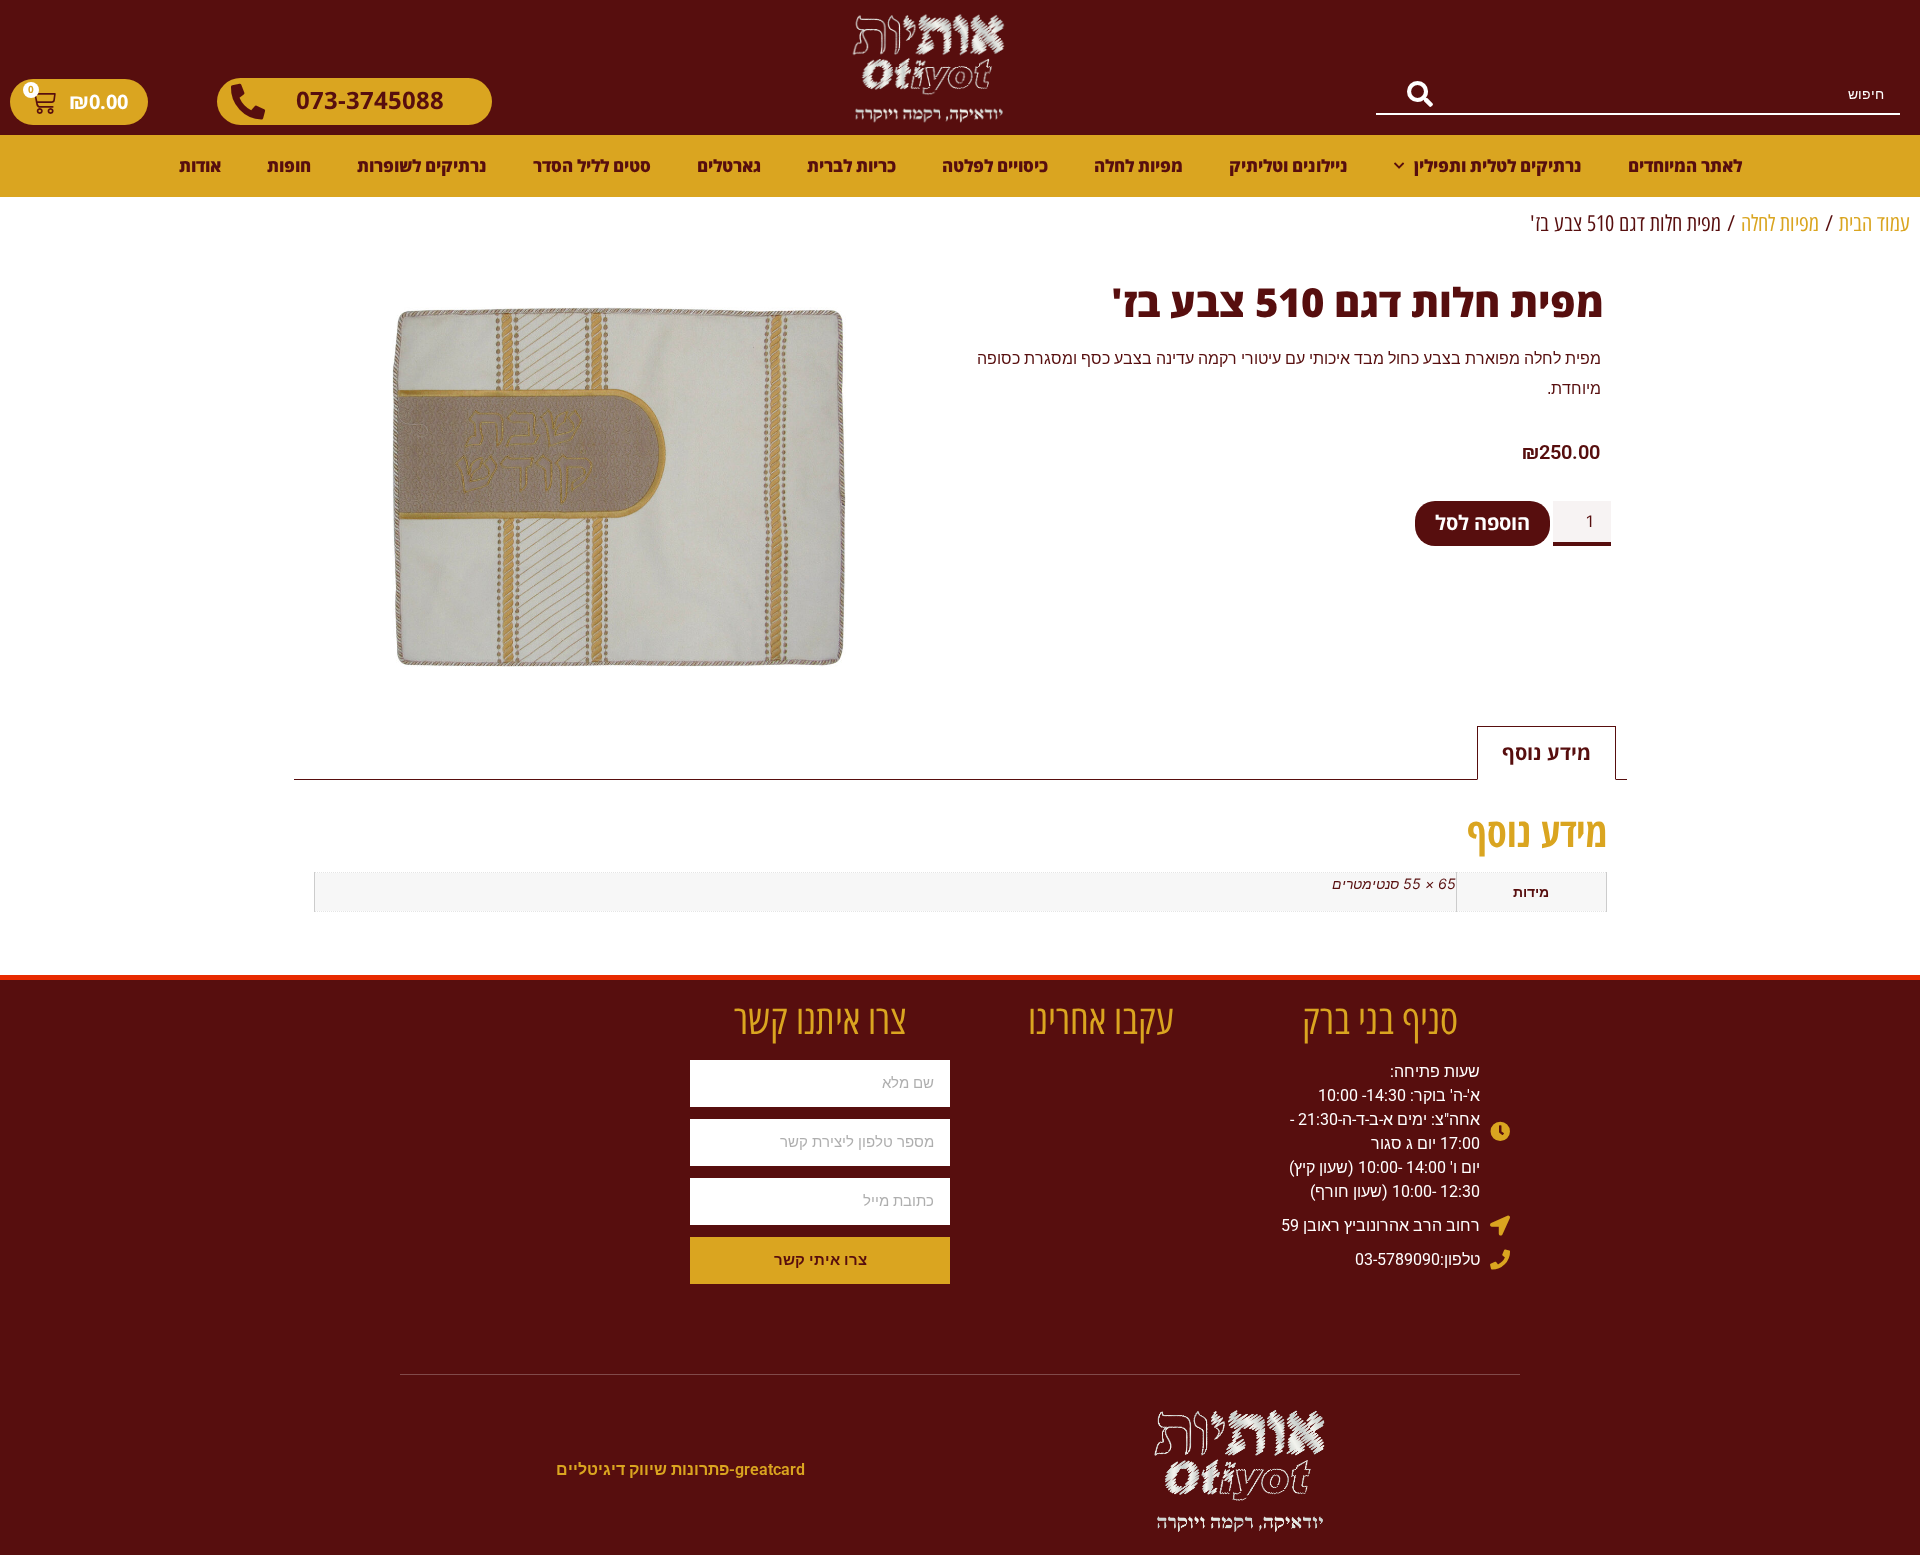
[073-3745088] (247, 101)
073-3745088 (370, 99)
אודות (200, 165)
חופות (289, 165)
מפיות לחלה (1138, 165)
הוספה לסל (1482, 522)
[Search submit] (1404, 94)
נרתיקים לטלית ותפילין (1498, 165)
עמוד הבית (1874, 223)
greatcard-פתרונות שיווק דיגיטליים (680, 1469)
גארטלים (729, 165)
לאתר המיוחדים (1685, 165)
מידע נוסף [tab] (1546, 752)
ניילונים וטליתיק (1288, 165)
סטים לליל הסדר (592, 165)
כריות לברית (851, 165)
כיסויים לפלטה (995, 165)
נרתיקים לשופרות (422, 165)
